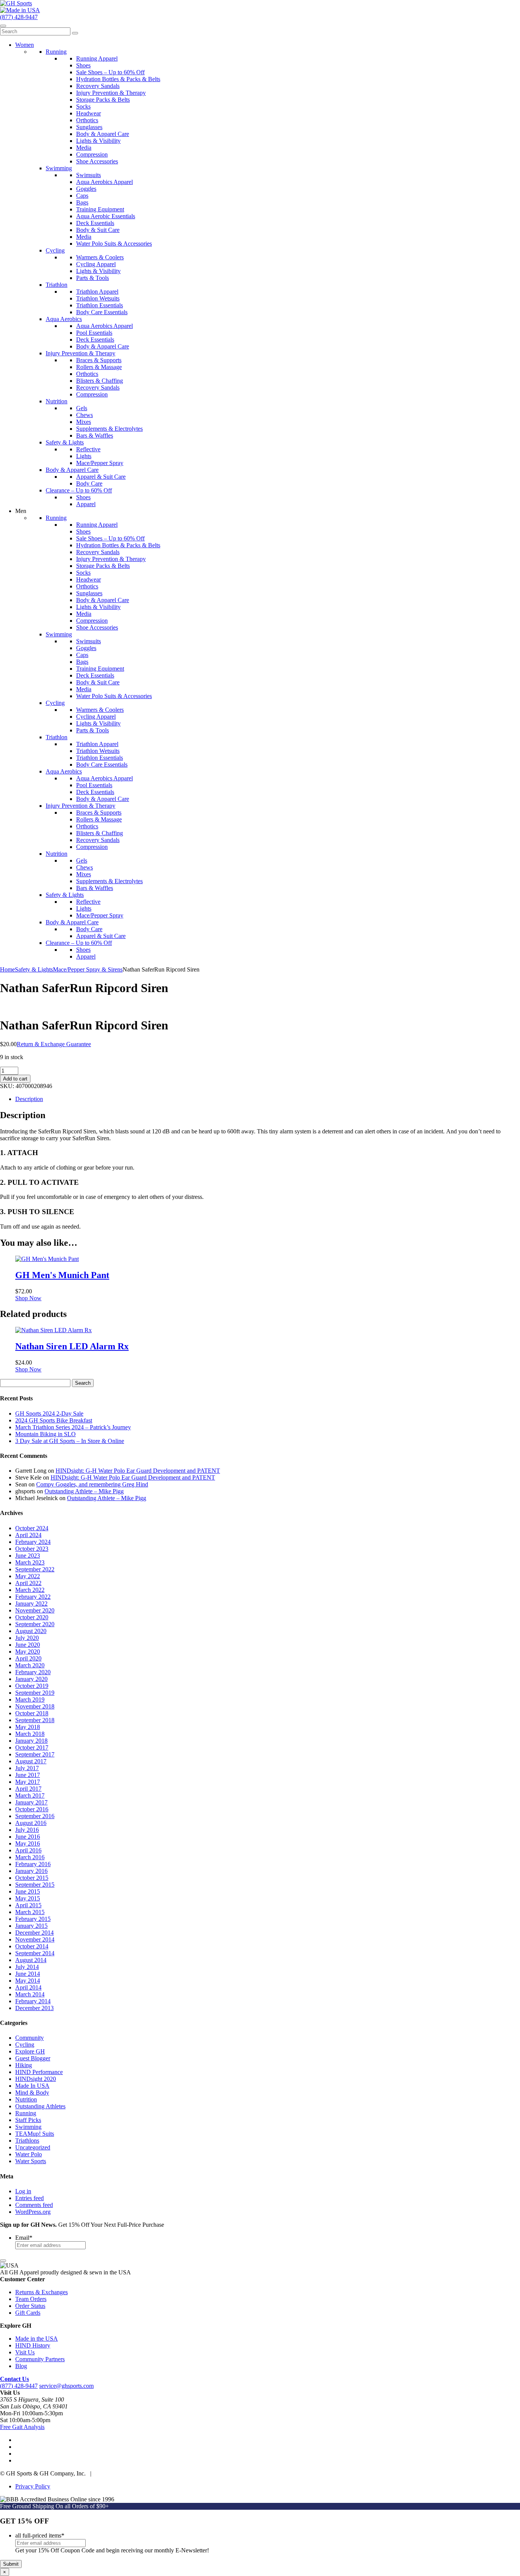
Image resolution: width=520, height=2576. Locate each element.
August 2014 (31, 1960)
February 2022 (33, 1597)
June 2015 (28, 1891)
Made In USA (32, 2086)
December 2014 (34, 1933)
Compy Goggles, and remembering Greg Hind (92, 1484)
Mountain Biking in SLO (45, 1434)
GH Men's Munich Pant (62, 1275)
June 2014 (28, 1974)
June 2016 (28, 1837)
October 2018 (32, 1713)
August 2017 (31, 1761)
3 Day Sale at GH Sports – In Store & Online (70, 1441)
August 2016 (31, 1823)
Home (7, 969)
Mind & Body (32, 2093)
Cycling (25, 2045)
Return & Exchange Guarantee (54, 1044)
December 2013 (34, 2008)
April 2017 (28, 1789)
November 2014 (35, 1939)
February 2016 (33, 1864)
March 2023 (30, 1562)
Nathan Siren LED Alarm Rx (72, 1346)
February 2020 (33, 1672)
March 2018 (30, 1734)
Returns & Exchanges (41, 2292)
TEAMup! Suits (35, 2134)
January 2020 (31, 1679)
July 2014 (27, 1967)
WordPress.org (33, 2212)
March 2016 (30, 1857)
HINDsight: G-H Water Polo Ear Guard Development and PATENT (138, 1471)
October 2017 (32, 1747)
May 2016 (28, 1843)
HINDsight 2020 (36, 2079)
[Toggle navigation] (3, 26)
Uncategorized (33, 2147)
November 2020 (35, 1610)
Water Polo (29, 2154)
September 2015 (35, 1885)
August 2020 (31, 1631)
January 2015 (31, 1926)
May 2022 (28, 1576)
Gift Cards (28, 2313)
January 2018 (31, 1741)
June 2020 (28, 1645)
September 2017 (35, 1754)
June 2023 (28, 1556)
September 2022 (35, 1569)
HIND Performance (39, 2072)
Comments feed (34, 2205)
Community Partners (40, 2359)
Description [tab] (29, 1099)
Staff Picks (28, 2120)
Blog (21, 2366)
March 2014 (30, 1994)
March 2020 (30, 1665)
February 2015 (33, 1919)
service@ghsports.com (66, 2386)
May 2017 (28, 1782)
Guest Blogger (33, 2058)
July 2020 (27, 1638)
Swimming (28, 2127)
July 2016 (27, 1830)
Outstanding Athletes (40, 2106)
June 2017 (28, 1775)
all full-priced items (40, 2535)
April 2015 (28, 1905)
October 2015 (32, 1878)
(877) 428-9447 (19, 17)
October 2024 (32, 1528)
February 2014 (33, 2001)
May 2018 (28, 1727)
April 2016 (28, 1850)
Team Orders (31, 2299)
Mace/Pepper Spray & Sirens (88, 969)
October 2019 (32, 1686)
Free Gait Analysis (22, 2427)
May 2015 (28, 1898)
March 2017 (30, 1795)
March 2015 (30, 1912)
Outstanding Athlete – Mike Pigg (84, 1491)
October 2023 (32, 1549)
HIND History (33, 2345)
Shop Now (28, 1298)
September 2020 (35, 1624)
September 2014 (35, 1953)
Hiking (24, 2065)
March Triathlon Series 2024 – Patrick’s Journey (73, 1427)
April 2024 (28, 1535)
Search (83, 1383)
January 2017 (31, 1802)
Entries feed (30, 2198)
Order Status (30, 2306)
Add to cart (15, 1079)
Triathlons (27, 2141)
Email (24, 2238)
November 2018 (35, 1706)
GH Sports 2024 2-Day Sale (49, 1413)
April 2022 (28, 1583)
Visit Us (25, 2352)
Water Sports (31, 2161)
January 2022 (31, 1604)
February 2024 (33, 1542)
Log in (23, 2191)
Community (30, 2038)
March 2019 (30, 1699)
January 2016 (31, 1871)
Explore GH (30, 2051)
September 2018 (35, 1720)
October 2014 (32, 1946)
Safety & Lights (34, 969)
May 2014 (28, 1981)
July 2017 (27, 1768)
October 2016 (32, 1809)
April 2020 (28, 1658)
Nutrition (26, 2099)
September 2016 (35, 1816)
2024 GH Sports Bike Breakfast (54, 1420)
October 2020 (32, 1617)
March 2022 (30, 1590)
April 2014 (28, 1987)
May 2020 (28, 1652)
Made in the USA (37, 2339)
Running (26, 2113)
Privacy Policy (33, 2486)
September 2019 (35, 1693)
